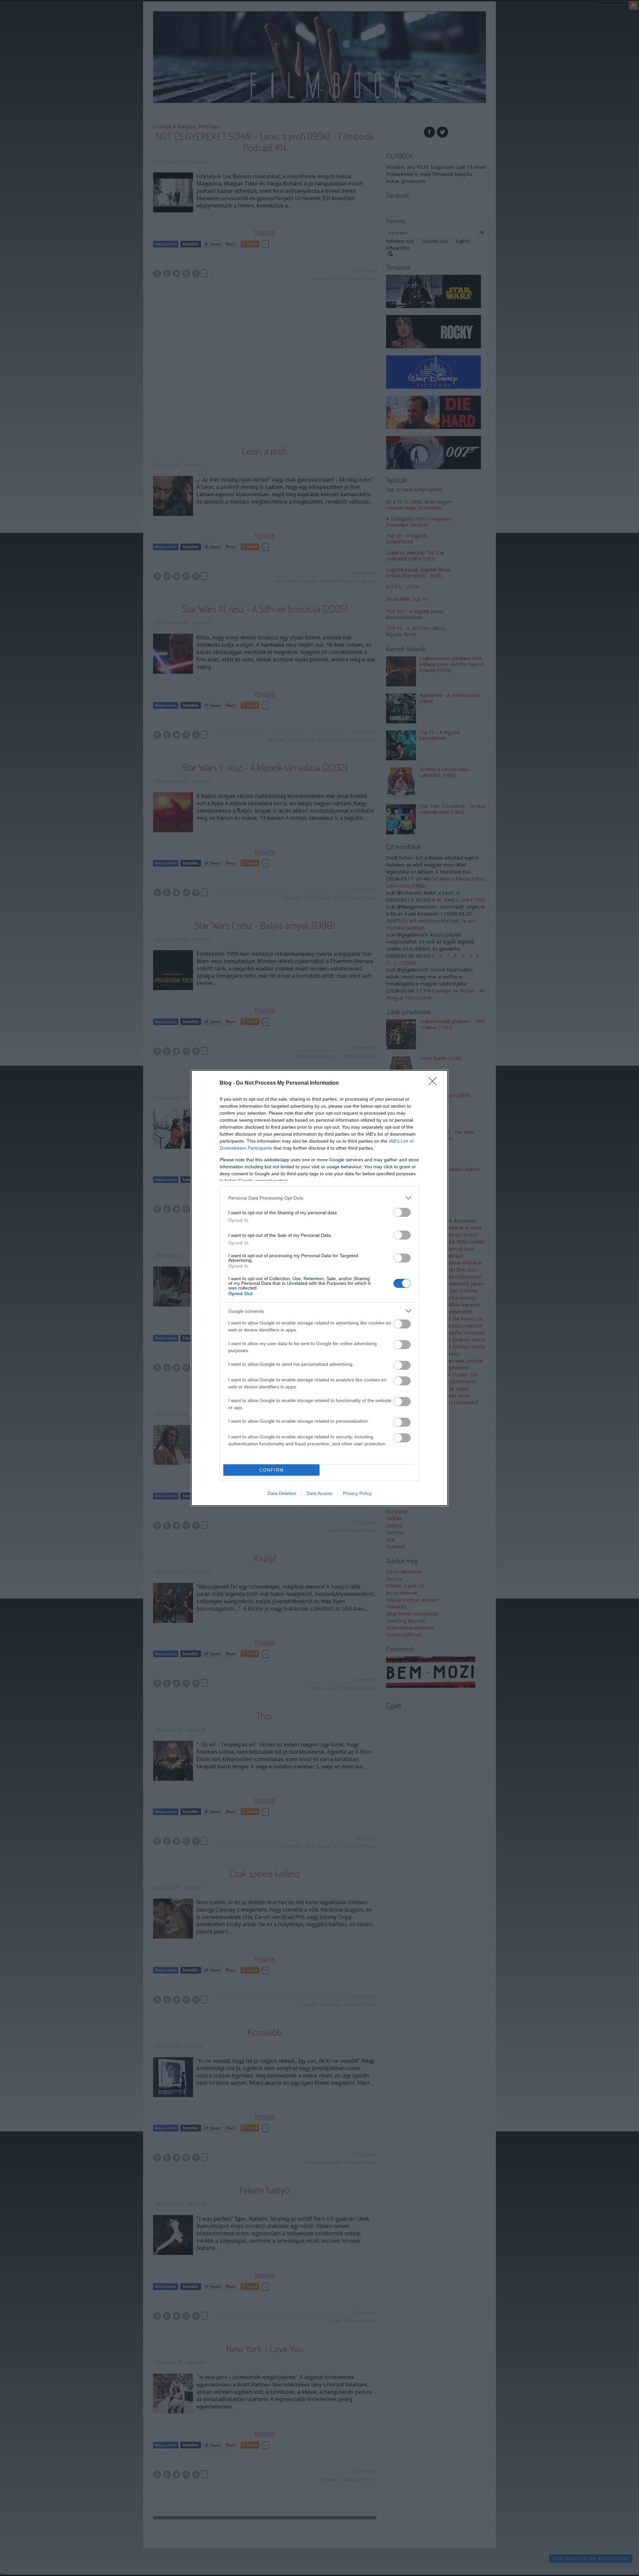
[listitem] (319, 1198)
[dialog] (319, 1288)
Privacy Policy (357, 1493)
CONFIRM (272, 1470)
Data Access (319, 1493)
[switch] (402, 1212)
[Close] (435, 1083)
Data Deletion (282, 1493)
